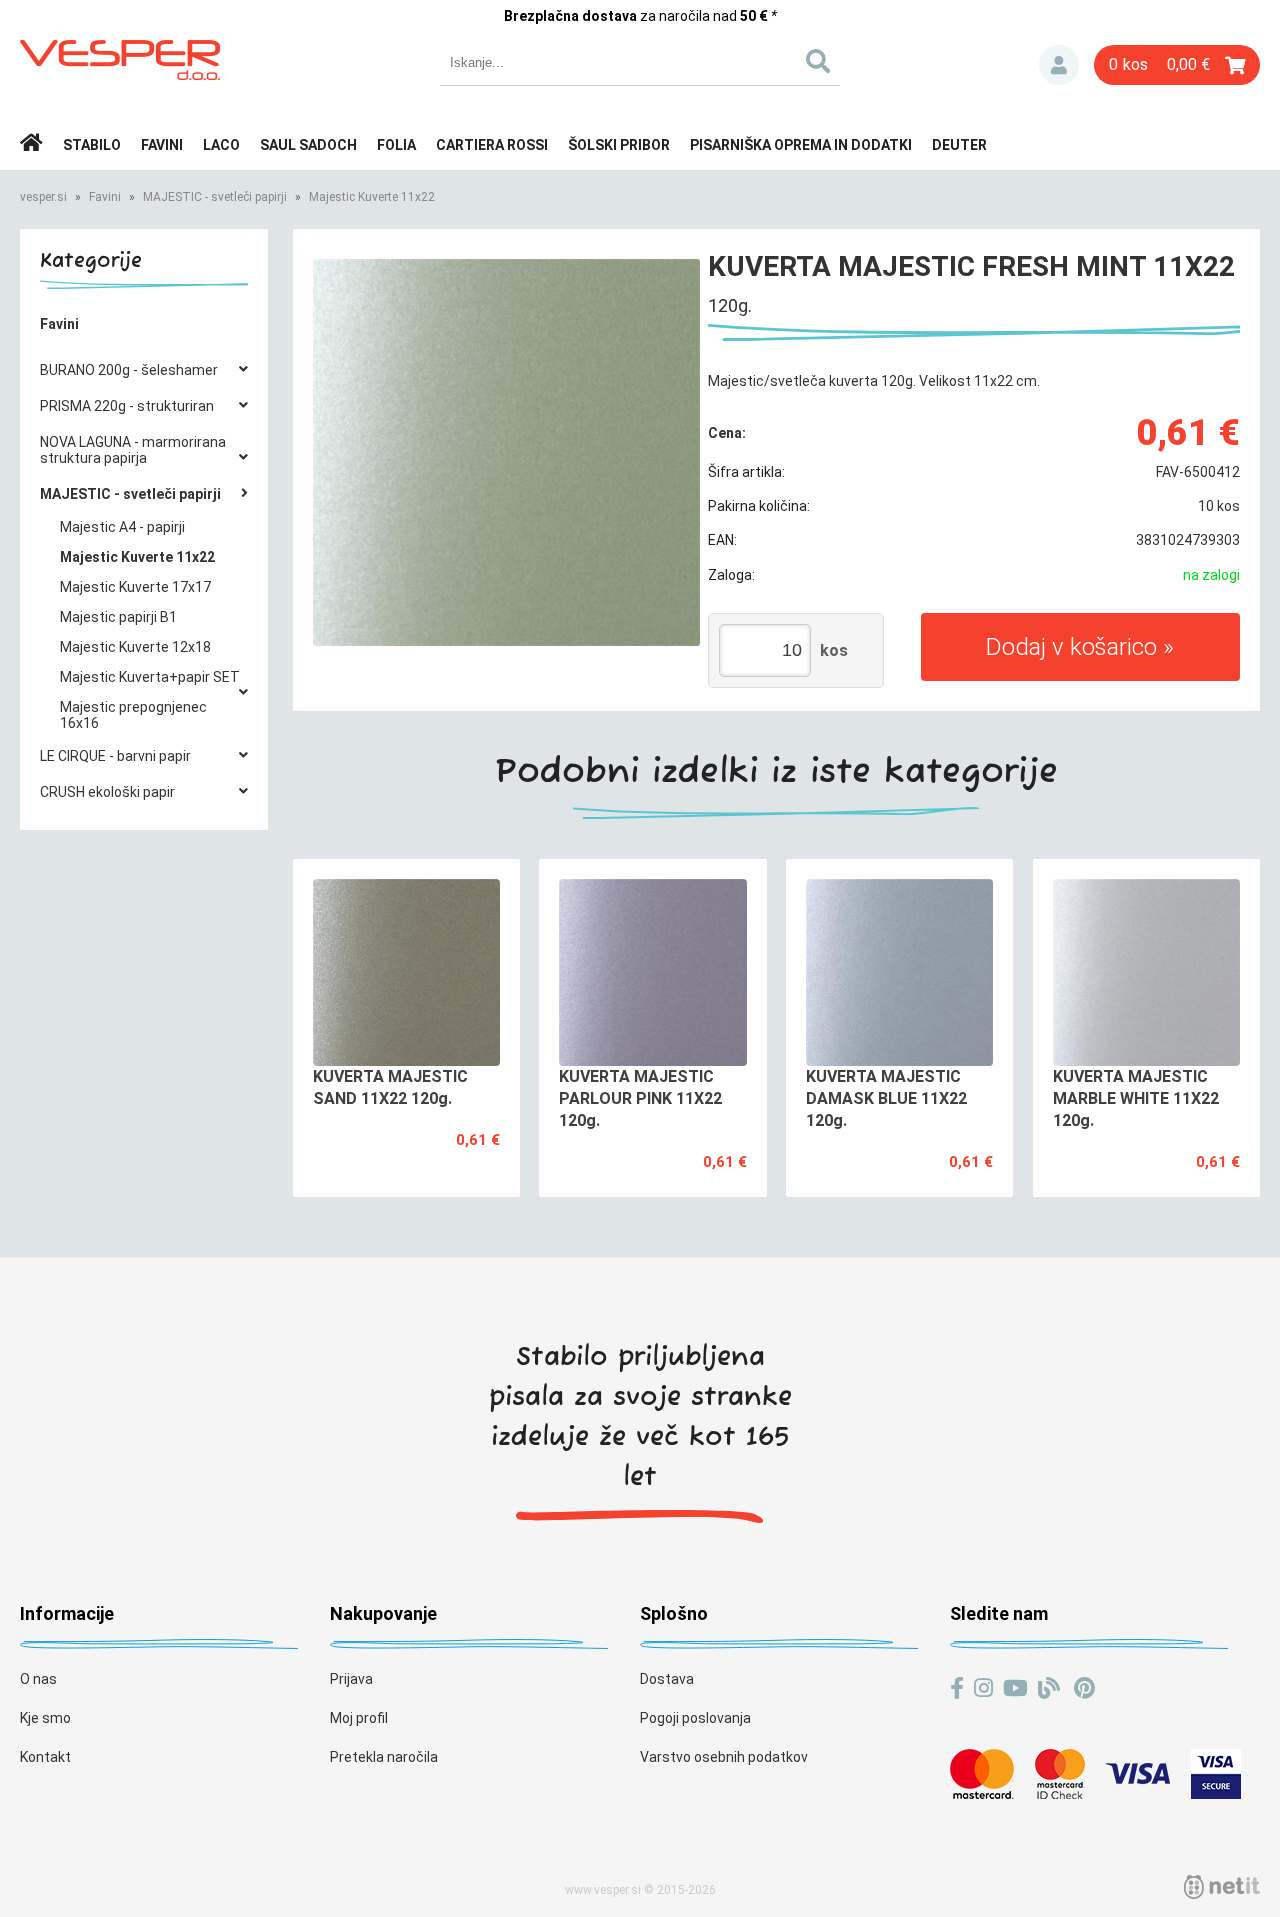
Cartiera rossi (492, 145)
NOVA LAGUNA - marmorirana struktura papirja (133, 450)
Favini (162, 145)
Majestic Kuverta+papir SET (150, 677)
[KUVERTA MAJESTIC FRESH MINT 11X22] (506, 452)
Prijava (1059, 65)
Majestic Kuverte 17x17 (135, 587)
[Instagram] (983, 1688)
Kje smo (45, 1718)
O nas (38, 1679)
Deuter (959, 145)
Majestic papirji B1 (118, 617)
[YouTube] (1015, 1688)
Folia (396, 145)
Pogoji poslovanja (695, 1718)
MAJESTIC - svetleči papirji (215, 197)
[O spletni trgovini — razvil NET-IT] (1222, 1887)
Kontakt (45, 1757)
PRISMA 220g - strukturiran (127, 406)
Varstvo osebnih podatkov (724, 1757)
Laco (221, 145)
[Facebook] (957, 1688)
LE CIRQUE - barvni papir (115, 756)
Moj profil (359, 1718)
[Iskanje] (817, 62)
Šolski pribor (619, 145)
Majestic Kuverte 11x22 (372, 197)
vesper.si (43, 197)
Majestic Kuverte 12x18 (135, 647)
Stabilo (92, 145)
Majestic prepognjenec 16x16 (133, 715)
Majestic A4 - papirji (122, 527)
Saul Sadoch (308, 145)
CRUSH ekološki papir (107, 792)
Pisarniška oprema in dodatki (801, 145)
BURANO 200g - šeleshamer (129, 370)
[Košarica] (1177, 65)
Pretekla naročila (384, 1757)
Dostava (667, 1679)
